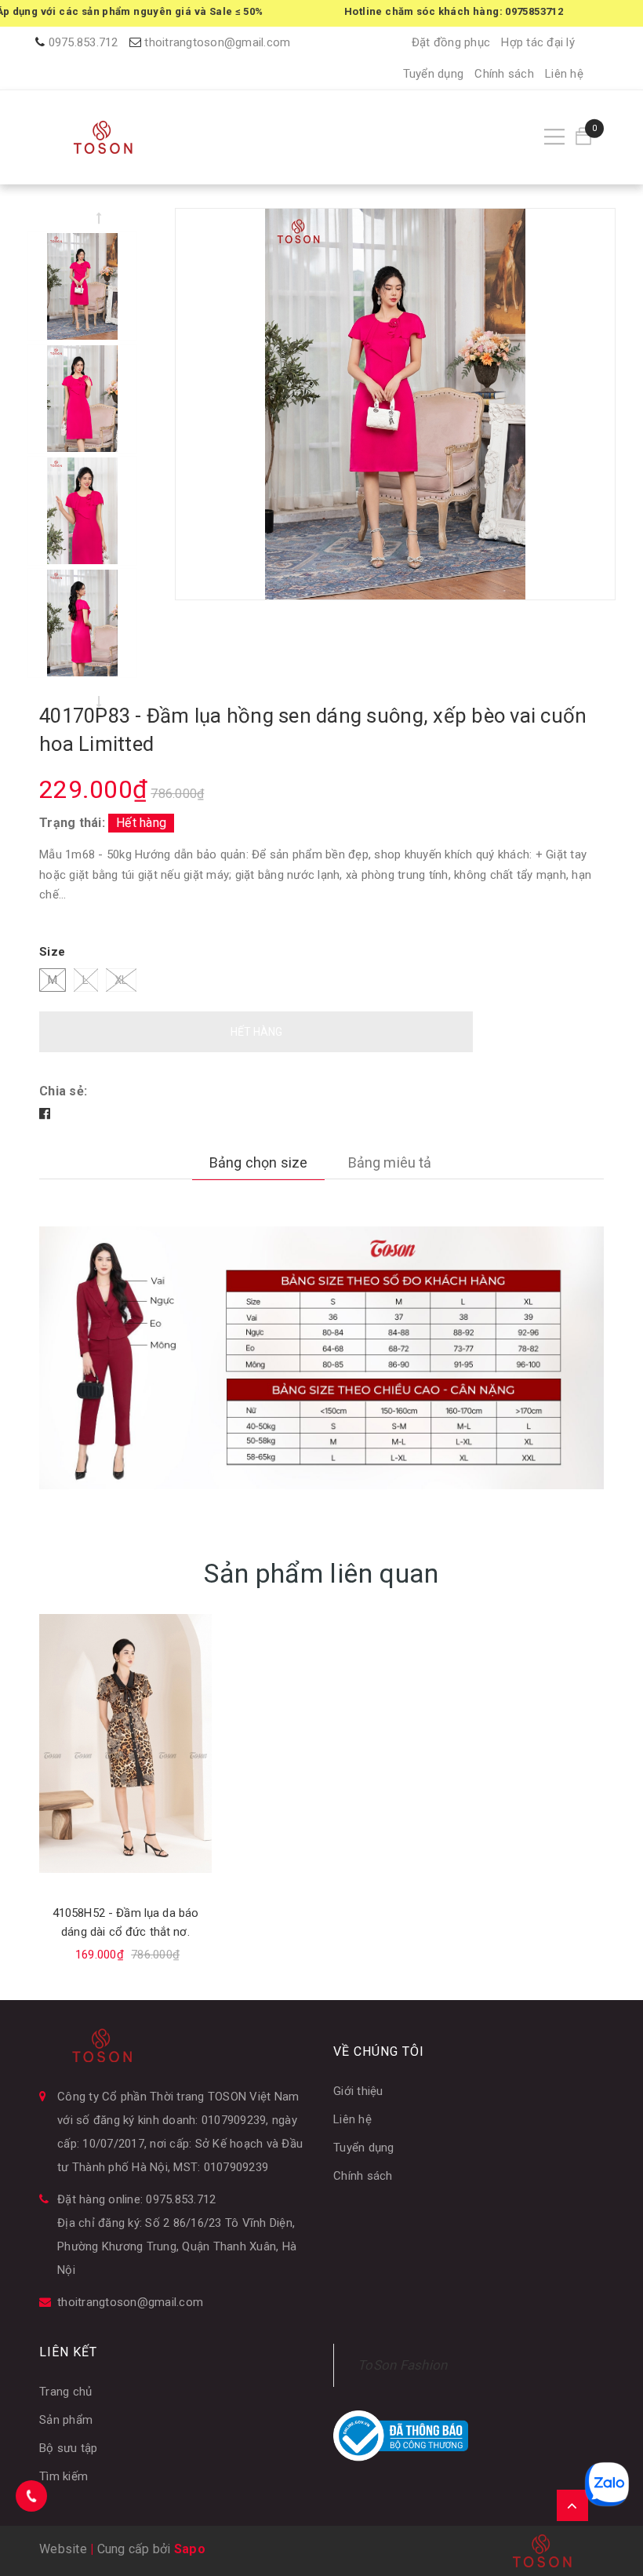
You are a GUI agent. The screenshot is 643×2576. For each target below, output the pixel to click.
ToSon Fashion (402, 2365)
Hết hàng (256, 1032)
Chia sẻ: (63, 1091)
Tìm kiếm (64, 2476)
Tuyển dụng (434, 74)
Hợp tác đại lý (538, 42)
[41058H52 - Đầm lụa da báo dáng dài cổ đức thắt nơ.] (125, 1743)
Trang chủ (65, 2392)
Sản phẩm (66, 2420)
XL (122, 980)
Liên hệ (564, 74)
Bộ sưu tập (69, 2448)
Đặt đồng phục (451, 42)
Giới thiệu (358, 2091)
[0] (583, 137)
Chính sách (504, 74)
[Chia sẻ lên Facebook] (45, 1114)
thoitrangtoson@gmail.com (217, 42)
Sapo (190, 2549)
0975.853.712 (84, 42)
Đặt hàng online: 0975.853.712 (136, 2199)
